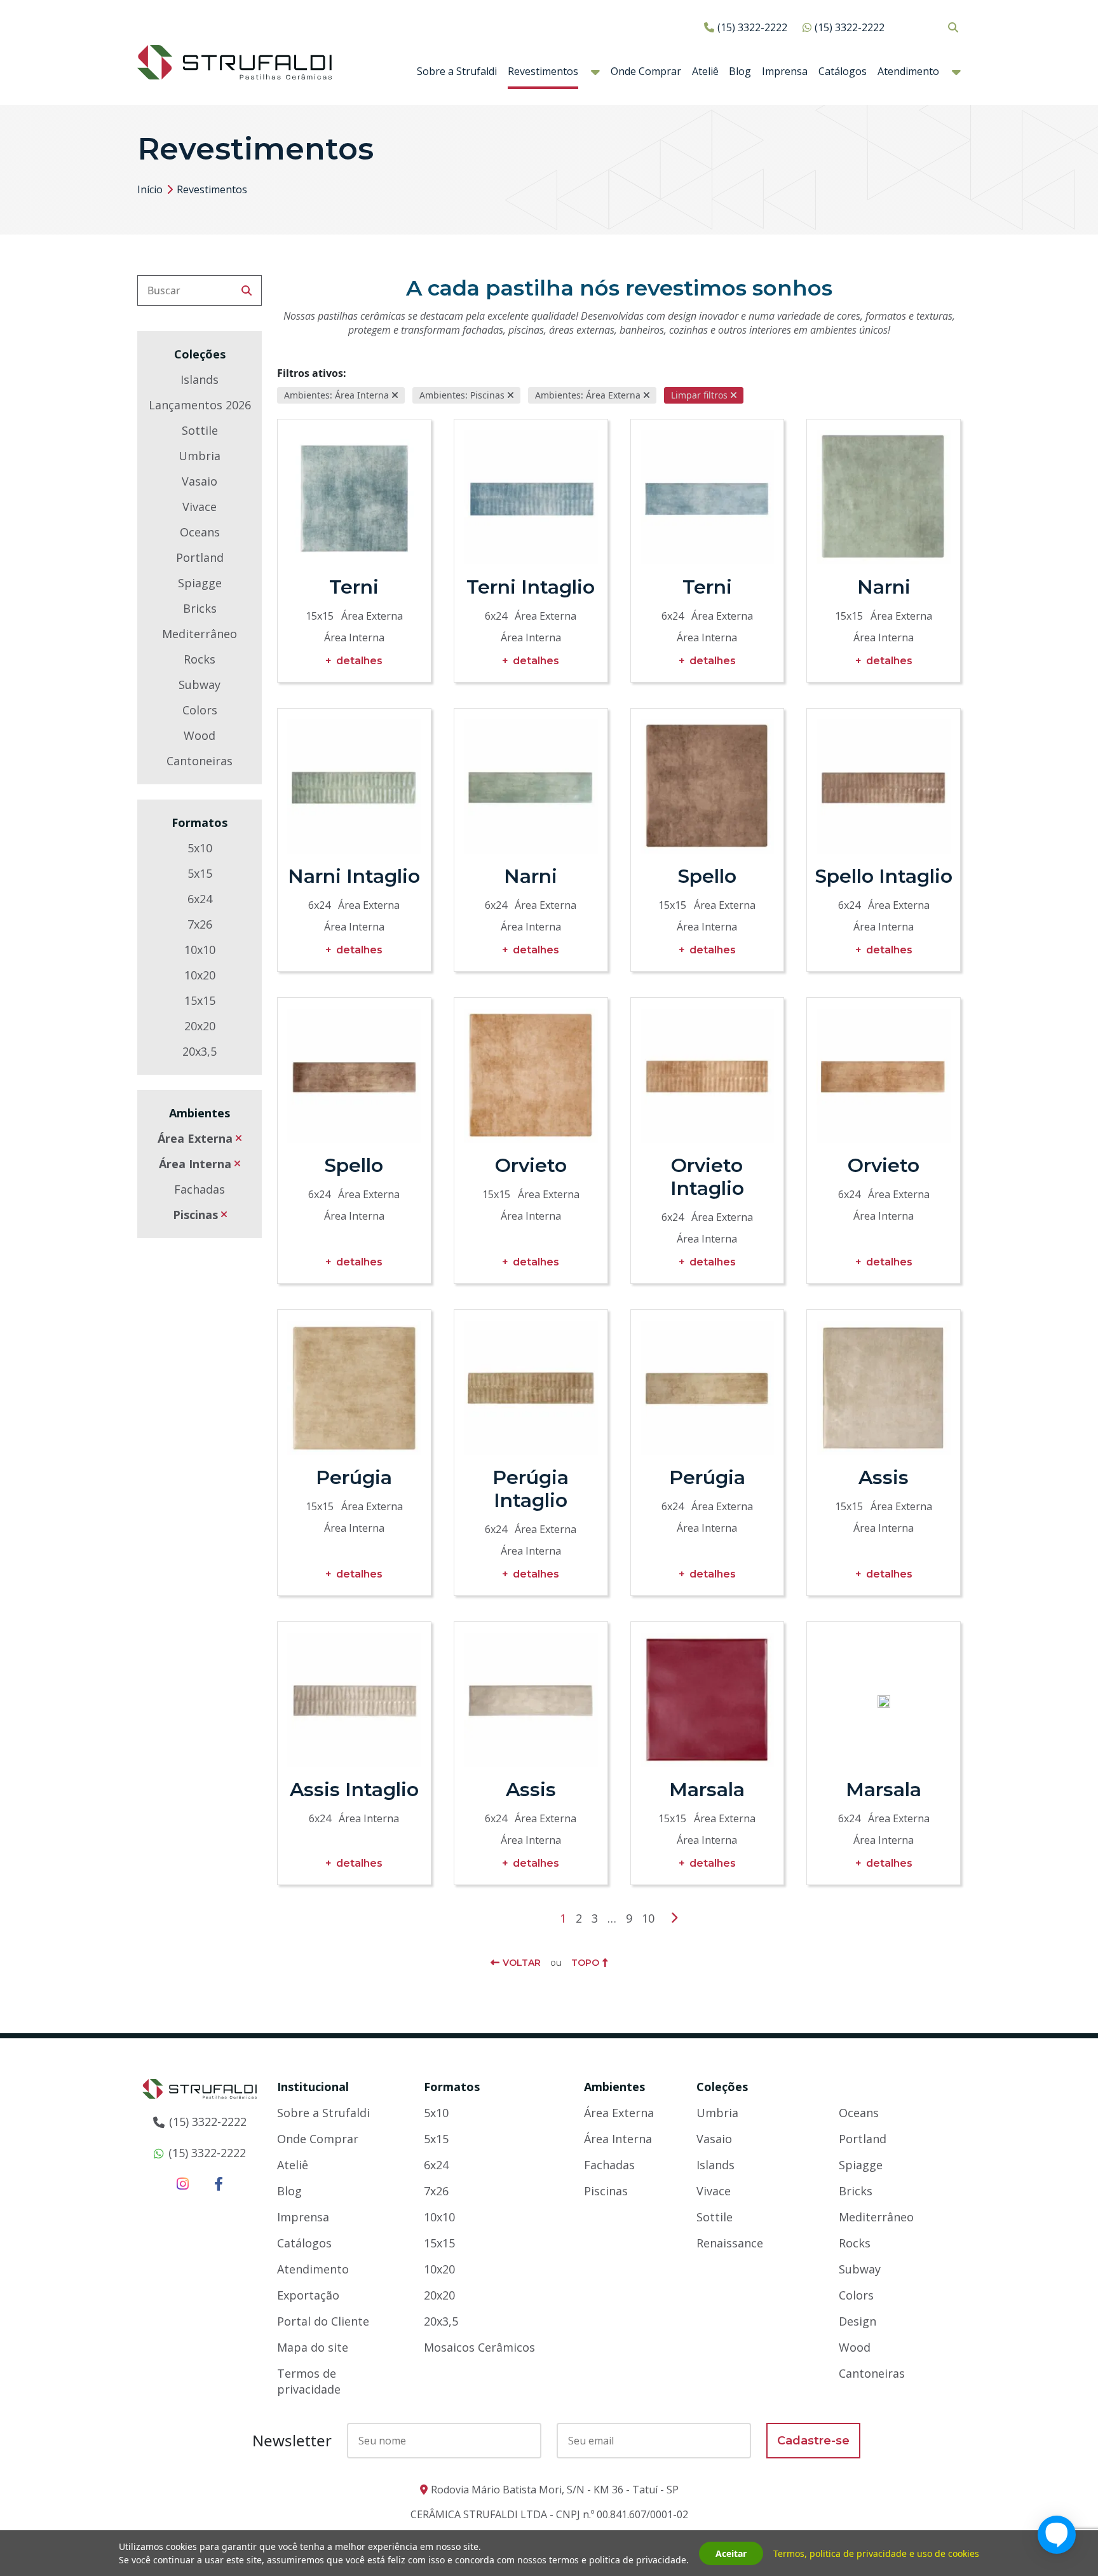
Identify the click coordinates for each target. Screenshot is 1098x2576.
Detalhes (359, 661)
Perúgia (354, 1477)
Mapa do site (313, 2347)
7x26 (200, 924)
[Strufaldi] (234, 61)
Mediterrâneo (200, 634)
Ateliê (705, 71)
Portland (200, 557)
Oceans (200, 532)
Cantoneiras (200, 761)
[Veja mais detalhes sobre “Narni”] (884, 497)
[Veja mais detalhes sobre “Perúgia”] (354, 1388)
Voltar (522, 1963)
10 (648, 1918)
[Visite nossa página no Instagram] (183, 2183)
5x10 (200, 848)
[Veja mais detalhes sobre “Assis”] (884, 1388)
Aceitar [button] (731, 2553)
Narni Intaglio (354, 876)
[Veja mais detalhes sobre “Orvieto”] (531, 1076)
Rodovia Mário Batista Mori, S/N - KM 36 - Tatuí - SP (555, 2490)
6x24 (200, 899)
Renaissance (730, 2243)
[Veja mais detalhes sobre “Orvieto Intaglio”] (708, 1076)
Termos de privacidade (309, 2381)
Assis (884, 1477)
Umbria (200, 456)
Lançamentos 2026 (200, 405)
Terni (354, 587)
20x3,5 (200, 1051)
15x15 (200, 1000)
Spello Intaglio (884, 876)
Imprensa (785, 71)
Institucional (313, 2087)
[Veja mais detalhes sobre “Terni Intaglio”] (531, 497)
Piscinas (195, 1215)
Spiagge (200, 583)
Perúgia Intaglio (531, 1489)
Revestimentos (543, 71)
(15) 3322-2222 (752, 27)
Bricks (200, 608)
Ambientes (614, 2087)
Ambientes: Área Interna (336, 395)
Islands (200, 379)
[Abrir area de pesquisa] (953, 27)
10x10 (200, 950)
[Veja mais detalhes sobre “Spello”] (708, 787)
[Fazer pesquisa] (247, 290)
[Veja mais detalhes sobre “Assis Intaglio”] (354, 1700)
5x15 (200, 873)
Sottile (200, 430)
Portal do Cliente (323, 2321)
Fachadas (200, 1189)
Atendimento (908, 71)
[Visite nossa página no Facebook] (219, 2183)
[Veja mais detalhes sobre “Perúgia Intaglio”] (531, 1388)
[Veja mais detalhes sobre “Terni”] (354, 497)
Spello (707, 876)
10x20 (200, 975)
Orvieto (531, 1165)
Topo (585, 1963)
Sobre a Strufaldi (457, 71)
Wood (200, 735)
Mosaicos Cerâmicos (479, 2347)
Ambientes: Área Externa (588, 395)
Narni (884, 587)
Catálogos (843, 71)
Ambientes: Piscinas (462, 395)
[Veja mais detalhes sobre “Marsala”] (708, 1700)
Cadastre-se (813, 2441)
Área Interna (195, 1164)
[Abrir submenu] (595, 72)
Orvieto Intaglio (707, 1177)
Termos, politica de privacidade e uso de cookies (876, 2553)
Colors (200, 710)
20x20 (200, 1026)
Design (857, 2321)
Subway (200, 685)
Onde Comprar (646, 71)
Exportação (308, 2295)
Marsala (707, 1789)
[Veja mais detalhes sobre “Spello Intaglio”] (884, 787)
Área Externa (195, 1138)
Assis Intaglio (354, 1789)
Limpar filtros (699, 395)
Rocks (200, 659)
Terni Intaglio (531, 587)
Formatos (452, 2087)
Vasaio (200, 481)
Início (150, 189)
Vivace (200, 507)
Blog (740, 71)
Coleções (722, 2087)
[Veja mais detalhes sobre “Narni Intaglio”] (354, 787)
